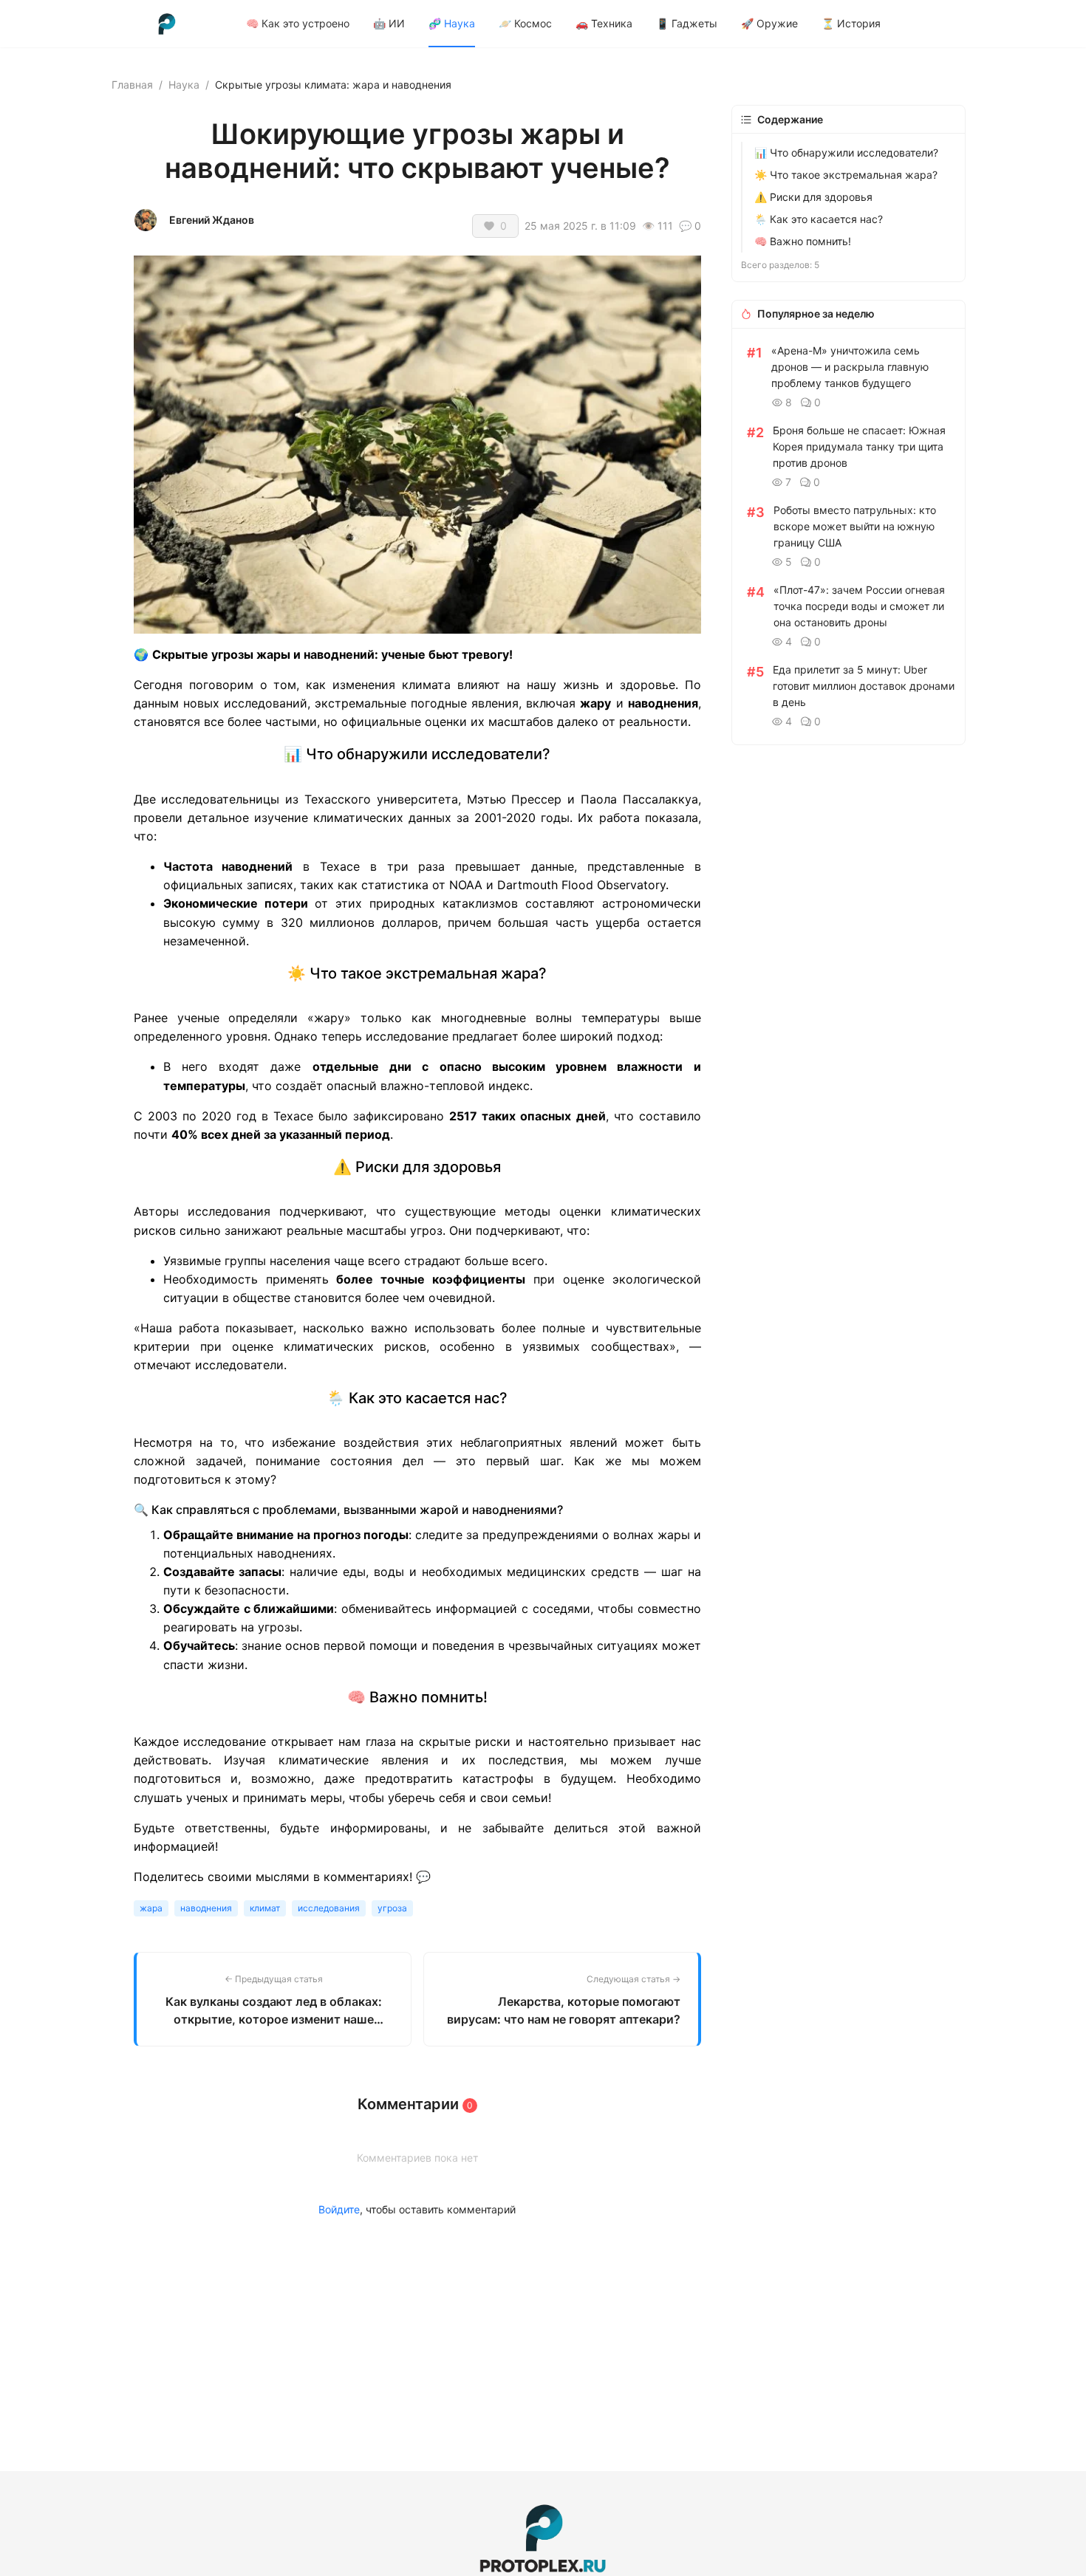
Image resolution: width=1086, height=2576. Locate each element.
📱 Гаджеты (687, 23)
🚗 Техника (604, 23)
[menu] (611, 23)
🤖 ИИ (389, 23)
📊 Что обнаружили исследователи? (846, 153)
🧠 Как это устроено (298, 23)
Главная (132, 85)
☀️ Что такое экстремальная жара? (846, 175)
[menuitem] (298, 24)
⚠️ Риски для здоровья (813, 197)
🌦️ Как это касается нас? (819, 219)
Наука (184, 85)
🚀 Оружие (769, 23)
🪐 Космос (525, 23)
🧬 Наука (452, 23)
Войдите (339, 2209)
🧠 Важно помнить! (803, 241)
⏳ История (851, 23)
